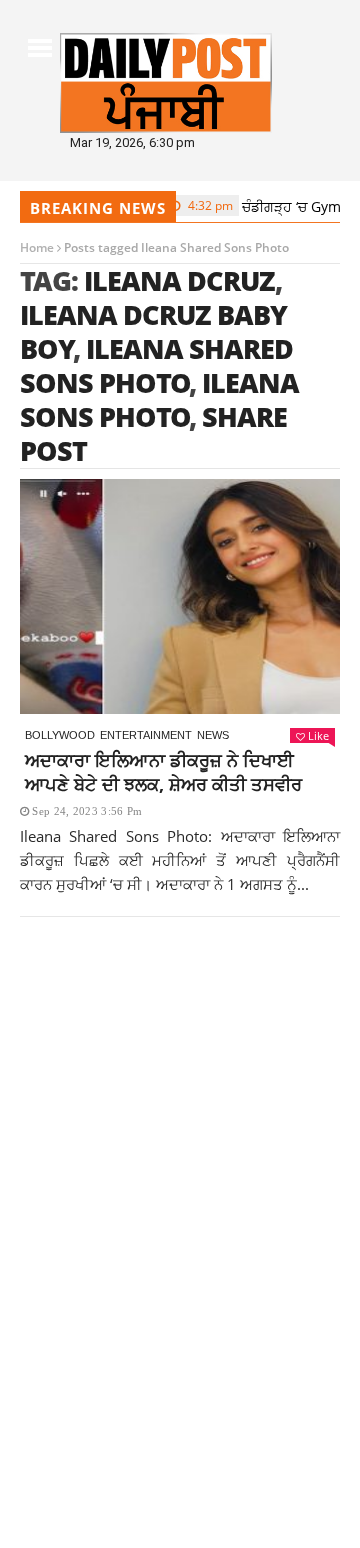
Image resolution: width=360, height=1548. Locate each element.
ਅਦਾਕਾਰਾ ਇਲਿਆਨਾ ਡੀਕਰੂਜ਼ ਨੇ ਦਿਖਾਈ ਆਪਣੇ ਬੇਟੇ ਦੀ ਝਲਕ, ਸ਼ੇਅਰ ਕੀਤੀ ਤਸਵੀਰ (163, 772)
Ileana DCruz (179, 280)
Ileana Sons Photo (159, 399)
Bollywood (60, 735)
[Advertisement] (180, 1155)
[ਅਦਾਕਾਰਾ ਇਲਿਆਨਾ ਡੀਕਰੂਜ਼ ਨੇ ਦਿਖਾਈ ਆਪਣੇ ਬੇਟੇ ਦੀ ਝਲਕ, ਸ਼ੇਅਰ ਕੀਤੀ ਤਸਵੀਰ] (180, 596)
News (213, 735)
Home (37, 247)
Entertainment (146, 735)
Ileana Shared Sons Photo (156, 365)
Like (318, 735)
